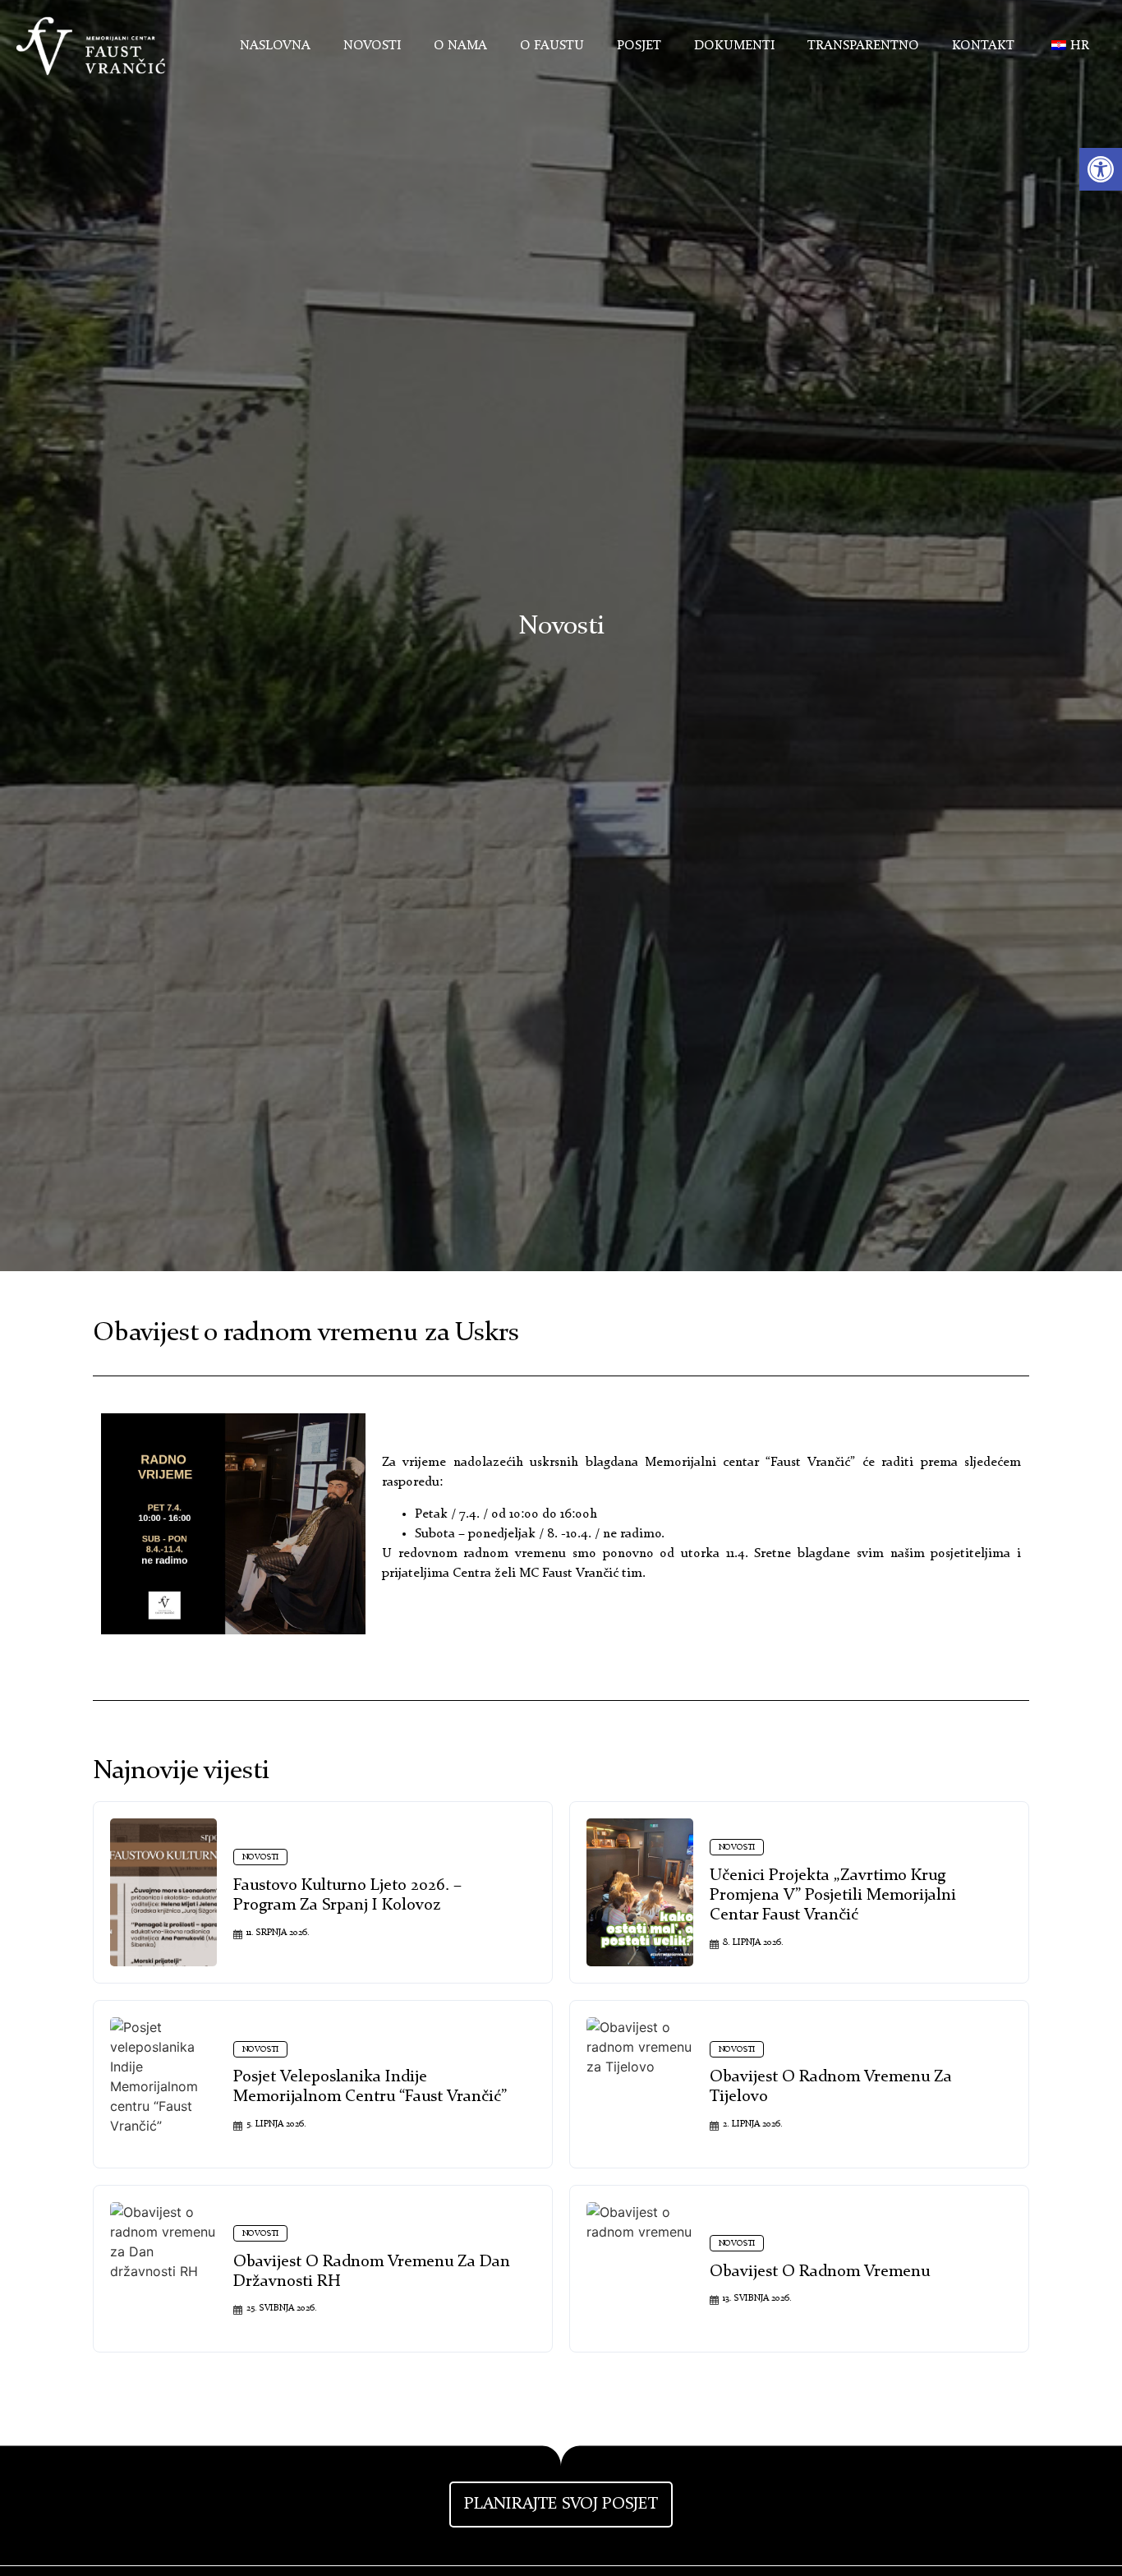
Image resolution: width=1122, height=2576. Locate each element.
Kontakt (983, 46)
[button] (1101, 169)
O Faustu (552, 46)
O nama (460, 46)
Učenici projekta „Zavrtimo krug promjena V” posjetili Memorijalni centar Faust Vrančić (833, 1896)
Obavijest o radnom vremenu (820, 2272)
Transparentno (863, 46)
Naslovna (275, 46)
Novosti (372, 46)
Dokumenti (734, 46)
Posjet (639, 46)
